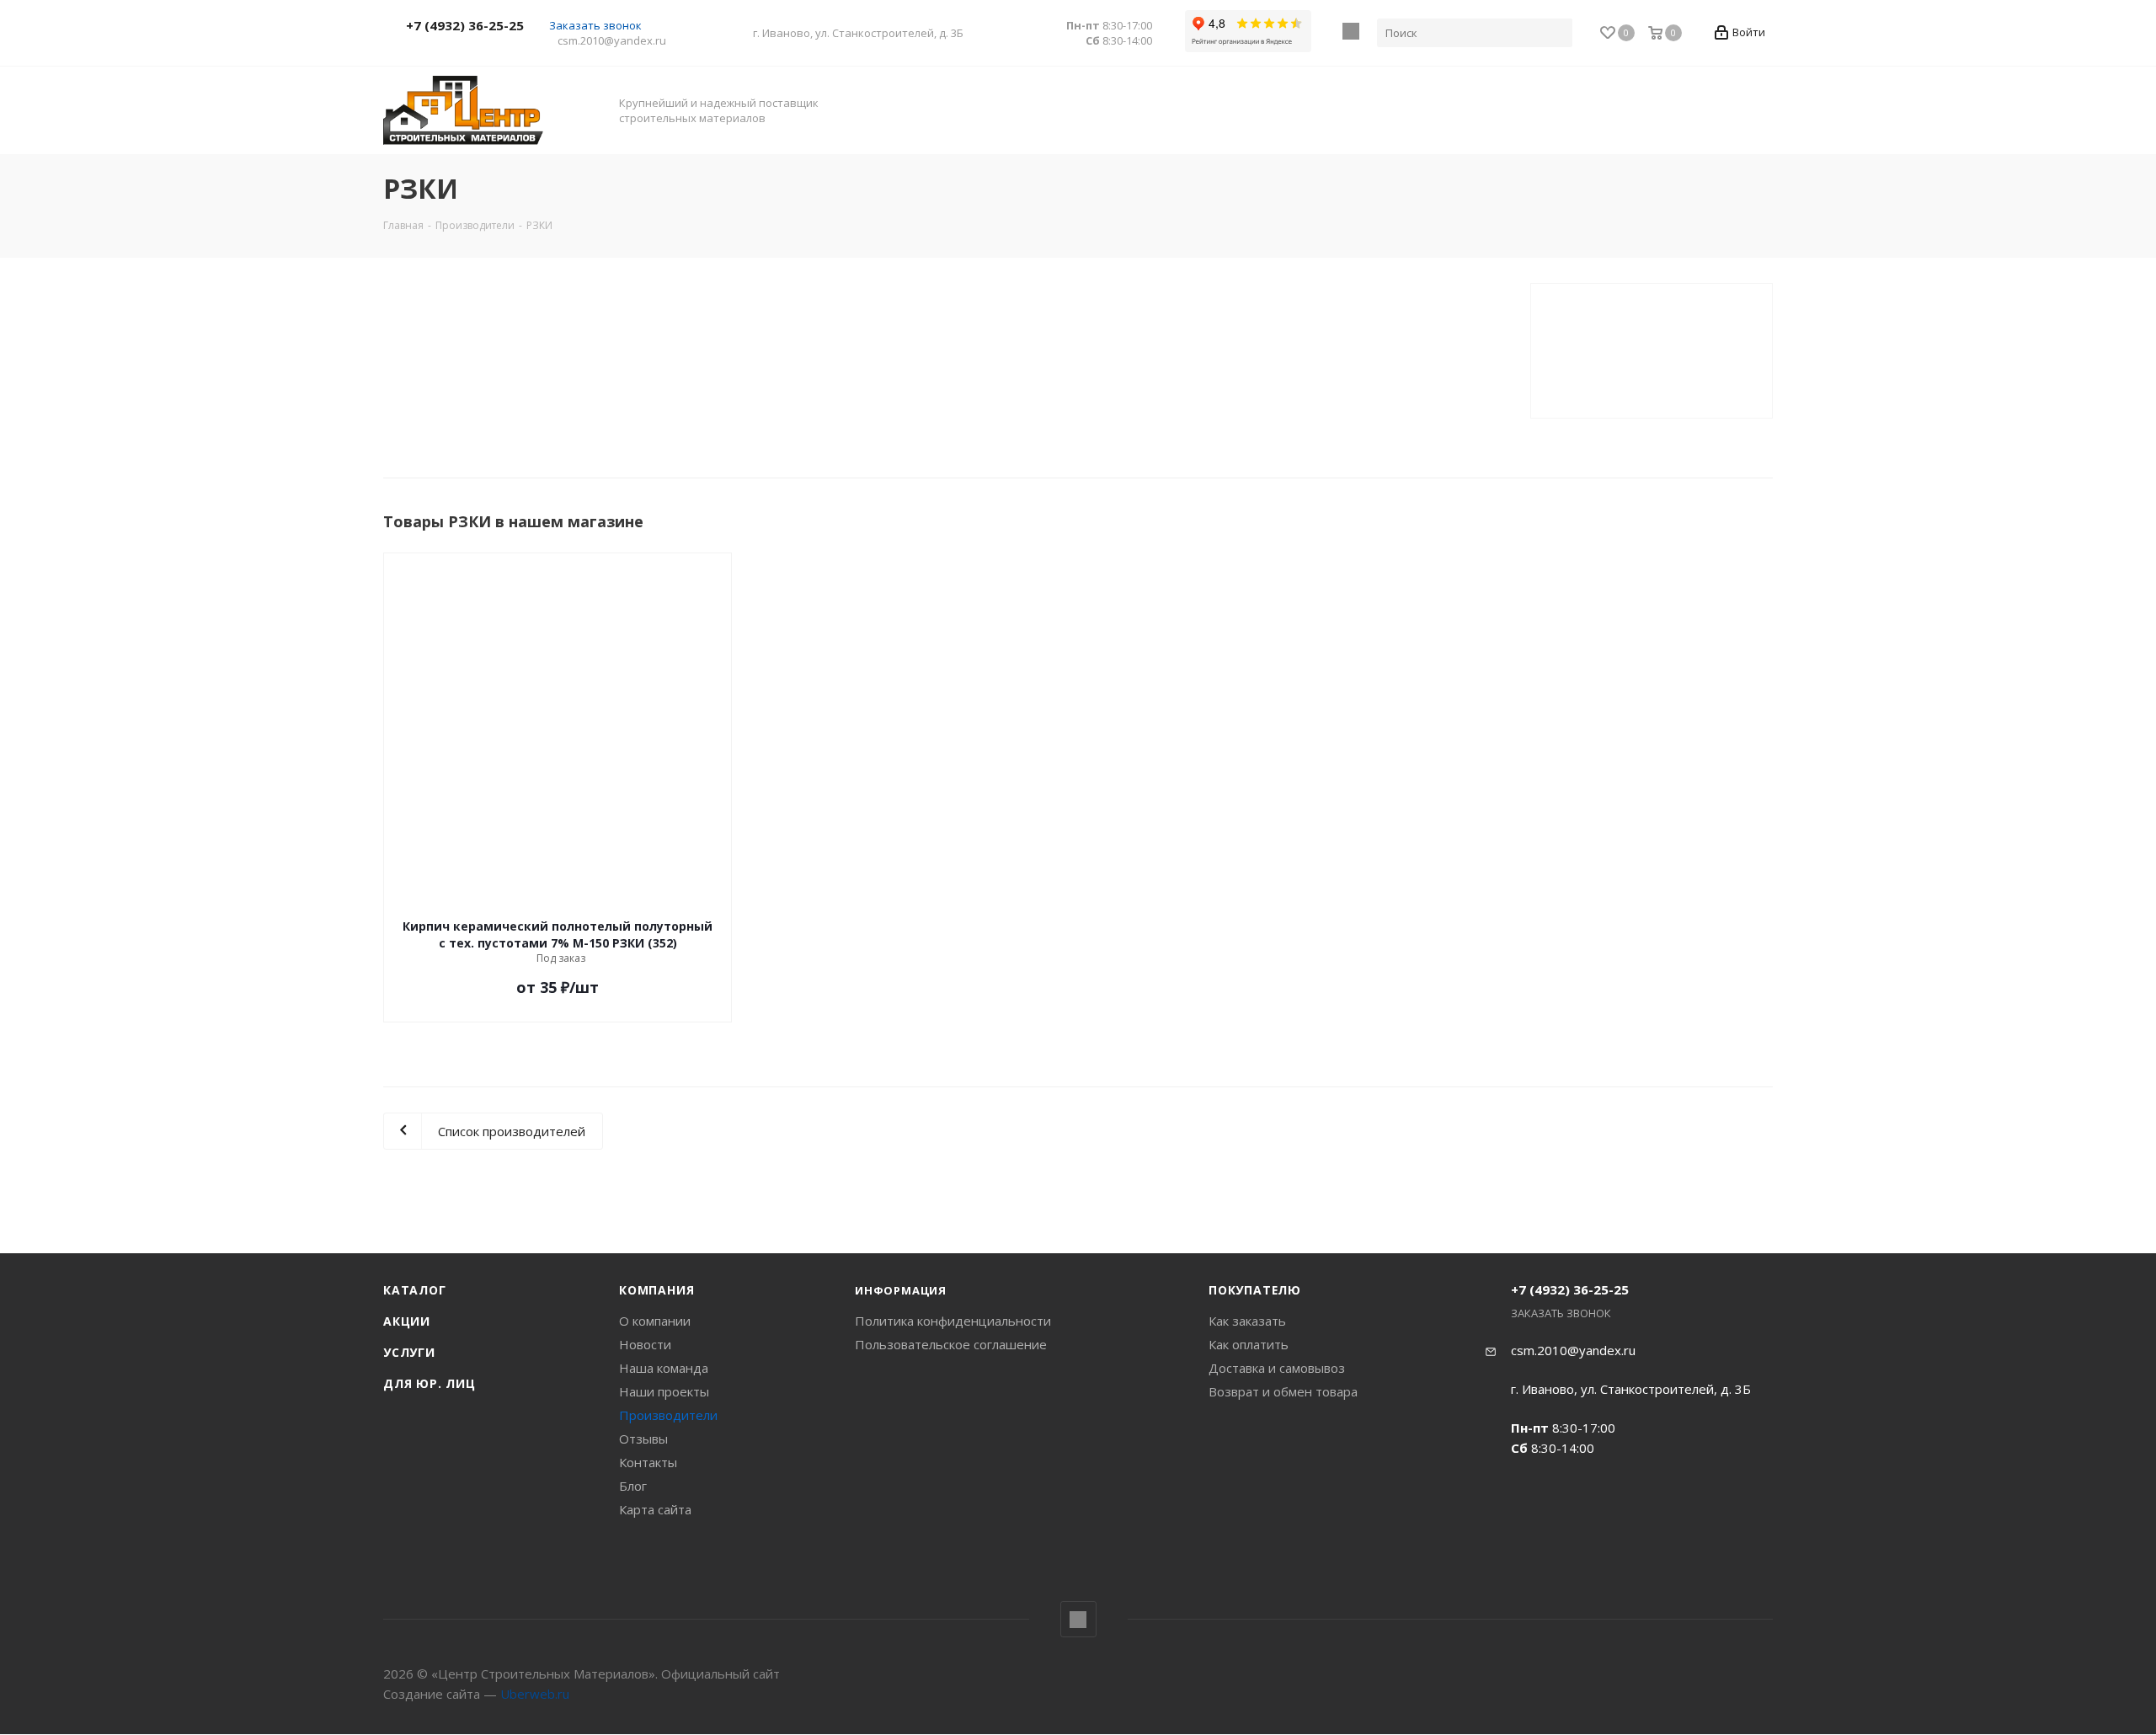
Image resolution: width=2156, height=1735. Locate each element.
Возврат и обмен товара (1283, 1391)
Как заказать (1247, 1321)
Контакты (648, 1462)
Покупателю (1255, 1290)
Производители (668, 1415)
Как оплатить (1249, 1344)
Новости (645, 1344)
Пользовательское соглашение (951, 1344)
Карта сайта (655, 1509)
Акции (407, 1321)
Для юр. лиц (430, 1383)
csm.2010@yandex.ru (612, 40)
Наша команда (664, 1368)
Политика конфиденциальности (953, 1321)
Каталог (415, 1290)
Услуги (409, 1352)
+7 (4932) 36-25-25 (465, 25)
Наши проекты (664, 1391)
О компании (655, 1321)
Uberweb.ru (535, 1694)
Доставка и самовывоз (1277, 1368)
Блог (633, 1486)
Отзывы (643, 1439)
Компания (656, 1290)
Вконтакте (1350, 31)
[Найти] (1556, 33)
